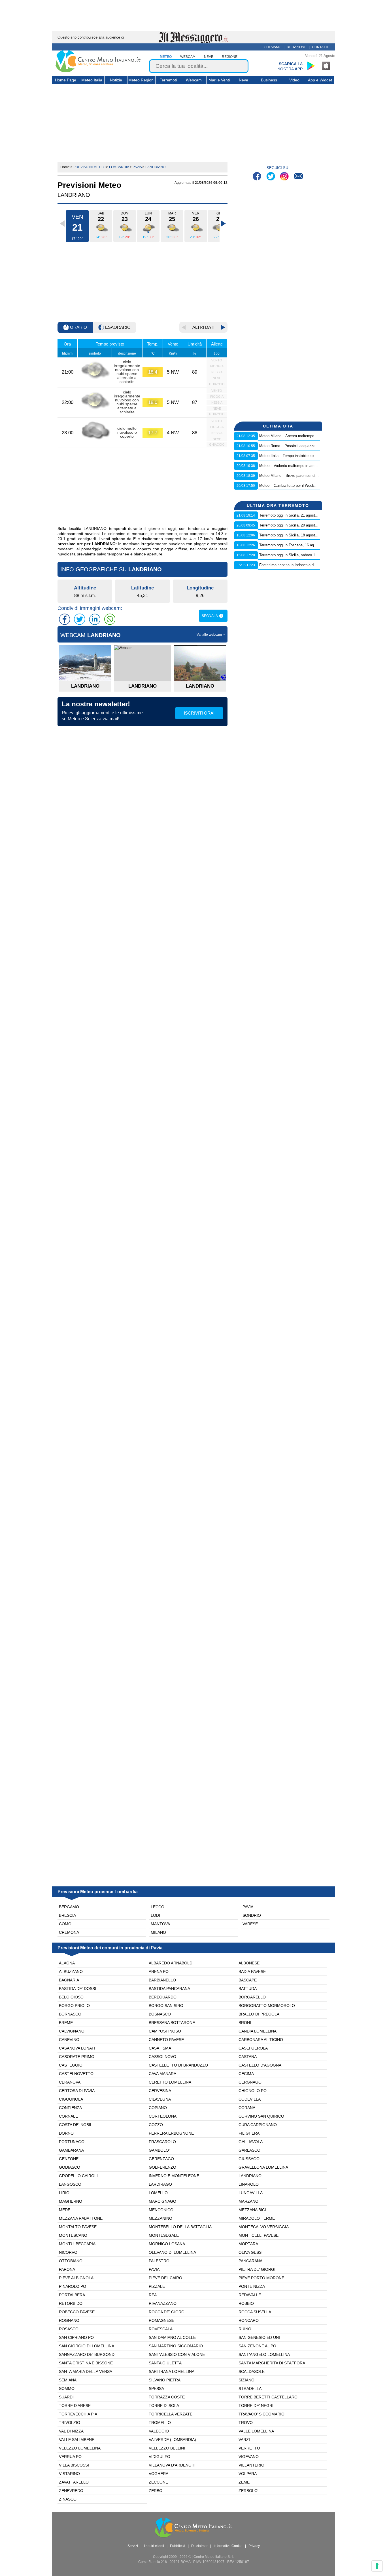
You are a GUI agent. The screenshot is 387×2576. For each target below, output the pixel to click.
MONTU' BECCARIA (77, 2244)
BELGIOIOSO (71, 1997)
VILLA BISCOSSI (74, 2465)
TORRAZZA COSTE (167, 2397)
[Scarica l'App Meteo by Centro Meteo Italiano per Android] (311, 66)
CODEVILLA (250, 2099)
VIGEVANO (249, 2457)
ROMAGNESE (161, 2320)
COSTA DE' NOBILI (76, 2125)
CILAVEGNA (160, 2099)
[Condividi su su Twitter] (80, 619)
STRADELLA (250, 2388)
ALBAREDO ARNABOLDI (171, 1963)
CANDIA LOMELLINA (258, 2031)
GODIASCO (70, 2167)
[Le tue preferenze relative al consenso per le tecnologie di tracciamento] (377, 2566)
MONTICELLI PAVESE (259, 2235)
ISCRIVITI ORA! (199, 713)
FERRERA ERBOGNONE (171, 2133)
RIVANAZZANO (163, 2303)
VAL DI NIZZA (71, 2431)
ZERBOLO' (248, 2491)
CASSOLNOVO (162, 2057)
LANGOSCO (70, 2184)
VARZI (244, 2440)
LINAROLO (249, 2184)
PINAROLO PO (73, 2286)
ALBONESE (249, 1963)
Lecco (158, 1907)
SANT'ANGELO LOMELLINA (264, 2354)
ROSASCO (69, 2329)
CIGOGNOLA (71, 2099)
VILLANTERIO (251, 2465)
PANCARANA (250, 2261)
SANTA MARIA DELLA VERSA (86, 2371)
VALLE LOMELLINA (256, 2431)
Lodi (155, 1915)
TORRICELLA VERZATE (171, 2414)
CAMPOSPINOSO (165, 2031)
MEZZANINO (160, 2218)
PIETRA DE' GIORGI (257, 2269)
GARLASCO (249, 2150)
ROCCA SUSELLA (255, 2312)
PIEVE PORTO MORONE (261, 2278)
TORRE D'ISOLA (164, 2406)
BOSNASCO (160, 2014)
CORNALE (68, 2116)
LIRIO (64, 2193)
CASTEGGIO (71, 2065)
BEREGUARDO (163, 1997)
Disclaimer (199, 2546)
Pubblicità (178, 2546)
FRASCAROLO (162, 2142)
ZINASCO (68, 2499)
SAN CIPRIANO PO (76, 2337)
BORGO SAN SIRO (166, 2006)
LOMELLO (158, 2193)
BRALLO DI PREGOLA (259, 2014)
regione (230, 57)
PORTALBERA (72, 2295)
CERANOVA (70, 2082)
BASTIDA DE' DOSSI (77, 1989)
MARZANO (248, 2201)
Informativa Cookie (228, 2546)
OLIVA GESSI (251, 2252)
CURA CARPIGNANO (258, 2125)
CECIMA (246, 2074)
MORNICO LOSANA (167, 2244)
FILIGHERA (249, 2133)
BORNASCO (70, 2014)
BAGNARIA (69, 1980)
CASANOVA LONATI (77, 2048)
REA (153, 2295)
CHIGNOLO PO (253, 2091)
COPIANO (158, 2108)
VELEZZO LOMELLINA (80, 2448)
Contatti (320, 47)
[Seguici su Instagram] (285, 177)
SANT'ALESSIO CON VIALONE (177, 2354)
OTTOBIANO (71, 2261)
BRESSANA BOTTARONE (172, 2023)
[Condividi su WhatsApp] (110, 619)
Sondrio (252, 1915)
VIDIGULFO (160, 2457)
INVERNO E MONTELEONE (174, 2176)
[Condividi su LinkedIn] (95, 619)
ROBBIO (246, 2303)
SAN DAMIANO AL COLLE (172, 2337)
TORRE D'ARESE (75, 2406)
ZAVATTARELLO (74, 2482)
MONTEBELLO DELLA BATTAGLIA (180, 2227)
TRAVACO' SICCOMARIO (261, 2414)
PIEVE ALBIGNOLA (76, 2278)
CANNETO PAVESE (166, 2040)
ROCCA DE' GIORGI (167, 2312)
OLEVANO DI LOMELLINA (172, 2252)
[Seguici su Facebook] (258, 177)
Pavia (248, 1907)
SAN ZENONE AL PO (257, 2346)
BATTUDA (248, 1989)
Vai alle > (211, 635)
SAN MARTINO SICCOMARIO (176, 2346)
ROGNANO (69, 2320)
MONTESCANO (73, 2235)
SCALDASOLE (252, 2371)
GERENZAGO (161, 2159)
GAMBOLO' (159, 2150)
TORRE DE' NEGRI (256, 2406)
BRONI (245, 2023)
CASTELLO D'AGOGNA (260, 2065)
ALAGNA (67, 1963)
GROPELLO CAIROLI (78, 2176)
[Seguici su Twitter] (271, 177)
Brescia (67, 1915)
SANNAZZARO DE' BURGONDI (87, 2354)
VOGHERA (159, 2474)
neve (209, 57)
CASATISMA (160, 2048)
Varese (250, 1924)
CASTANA (248, 2057)
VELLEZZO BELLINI (167, 2448)
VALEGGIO (159, 2431)
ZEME (244, 2482)
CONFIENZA (70, 2108)
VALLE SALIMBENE (77, 2440)
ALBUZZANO (71, 1972)
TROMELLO (160, 2423)
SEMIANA (68, 2380)
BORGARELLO (252, 1997)
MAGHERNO (71, 2201)
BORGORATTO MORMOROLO (267, 2006)
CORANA (247, 2108)
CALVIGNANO (72, 2031)
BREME (66, 2023)
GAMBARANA (71, 2150)
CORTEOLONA (163, 2116)
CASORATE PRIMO (77, 2057)
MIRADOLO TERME (257, 2218)
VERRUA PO (70, 2457)
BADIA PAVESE (252, 1972)
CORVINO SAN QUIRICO (261, 2116)
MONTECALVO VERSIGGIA (264, 2227)
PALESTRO (159, 2261)
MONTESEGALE (164, 2235)
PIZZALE (157, 2286)
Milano (158, 1932)
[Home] (98, 71)
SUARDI (66, 2397)
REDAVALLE (250, 2295)
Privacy (254, 2546)
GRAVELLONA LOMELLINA (263, 2167)
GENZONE (69, 2159)
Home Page (66, 80)
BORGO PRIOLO (74, 2006)
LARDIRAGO (160, 2184)
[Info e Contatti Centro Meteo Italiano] (298, 177)
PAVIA (154, 2269)
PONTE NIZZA (252, 2286)
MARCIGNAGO (162, 2201)
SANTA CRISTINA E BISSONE (86, 2363)
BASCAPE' (248, 1980)
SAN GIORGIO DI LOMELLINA (87, 2346)
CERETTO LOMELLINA (170, 2082)
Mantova (160, 1924)
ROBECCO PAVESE (77, 2312)
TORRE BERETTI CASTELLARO (268, 2397)
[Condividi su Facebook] (65, 619)
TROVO (246, 2423)
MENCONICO (161, 2210)
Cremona (69, 1932)
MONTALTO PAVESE (78, 2227)
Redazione (297, 47)
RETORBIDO (71, 2303)
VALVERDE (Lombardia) (172, 2440)
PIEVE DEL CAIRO (165, 2278)
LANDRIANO (250, 2176)
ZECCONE (158, 2482)
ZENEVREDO (71, 2491)
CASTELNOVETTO (76, 2074)
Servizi (133, 2546)
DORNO (66, 2133)
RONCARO (249, 2320)
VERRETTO (249, 2448)
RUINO (245, 2329)
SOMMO (67, 2388)
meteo (166, 57)
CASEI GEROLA (253, 2048)
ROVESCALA (161, 2329)
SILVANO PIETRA (165, 2380)
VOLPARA (248, 2474)
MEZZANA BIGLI (254, 2210)
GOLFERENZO (162, 2167)
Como (65, 1924)
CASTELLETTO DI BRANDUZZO (178, 2065)
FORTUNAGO (72, 2142)
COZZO (156, 2125)
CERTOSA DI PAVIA (77, 2091)
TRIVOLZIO (70, 2423)
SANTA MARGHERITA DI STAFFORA (272, 2363)
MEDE (65, 2210)
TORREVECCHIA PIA (78, 2414)
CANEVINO (69, 2040)
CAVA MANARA (162, 2074)
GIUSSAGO (249, 2159)
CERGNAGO (250, 2082)
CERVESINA (160, 2091)
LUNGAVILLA (251, 2193)
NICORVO (68, 2252)
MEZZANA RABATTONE (81, 2218)
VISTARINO (69, 2474)
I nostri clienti (154, 2546)
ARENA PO (159, 1972)
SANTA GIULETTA (165, 2363)
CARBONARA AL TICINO (261, 2040)
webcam (188, 57)
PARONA (67, 2269)
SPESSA (156, 2388)
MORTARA (248, 2244)
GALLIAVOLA (251, 2142)
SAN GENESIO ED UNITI (261, 2337)
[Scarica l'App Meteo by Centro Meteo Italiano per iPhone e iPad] (326, 66)
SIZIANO (246, 2380)
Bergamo (69, 1907)
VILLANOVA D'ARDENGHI (172, 2465)
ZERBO (156, 2491)
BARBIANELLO (162, 1980)
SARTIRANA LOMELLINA (172, 2371)
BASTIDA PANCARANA (169, 1989)
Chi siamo (273, 47)
